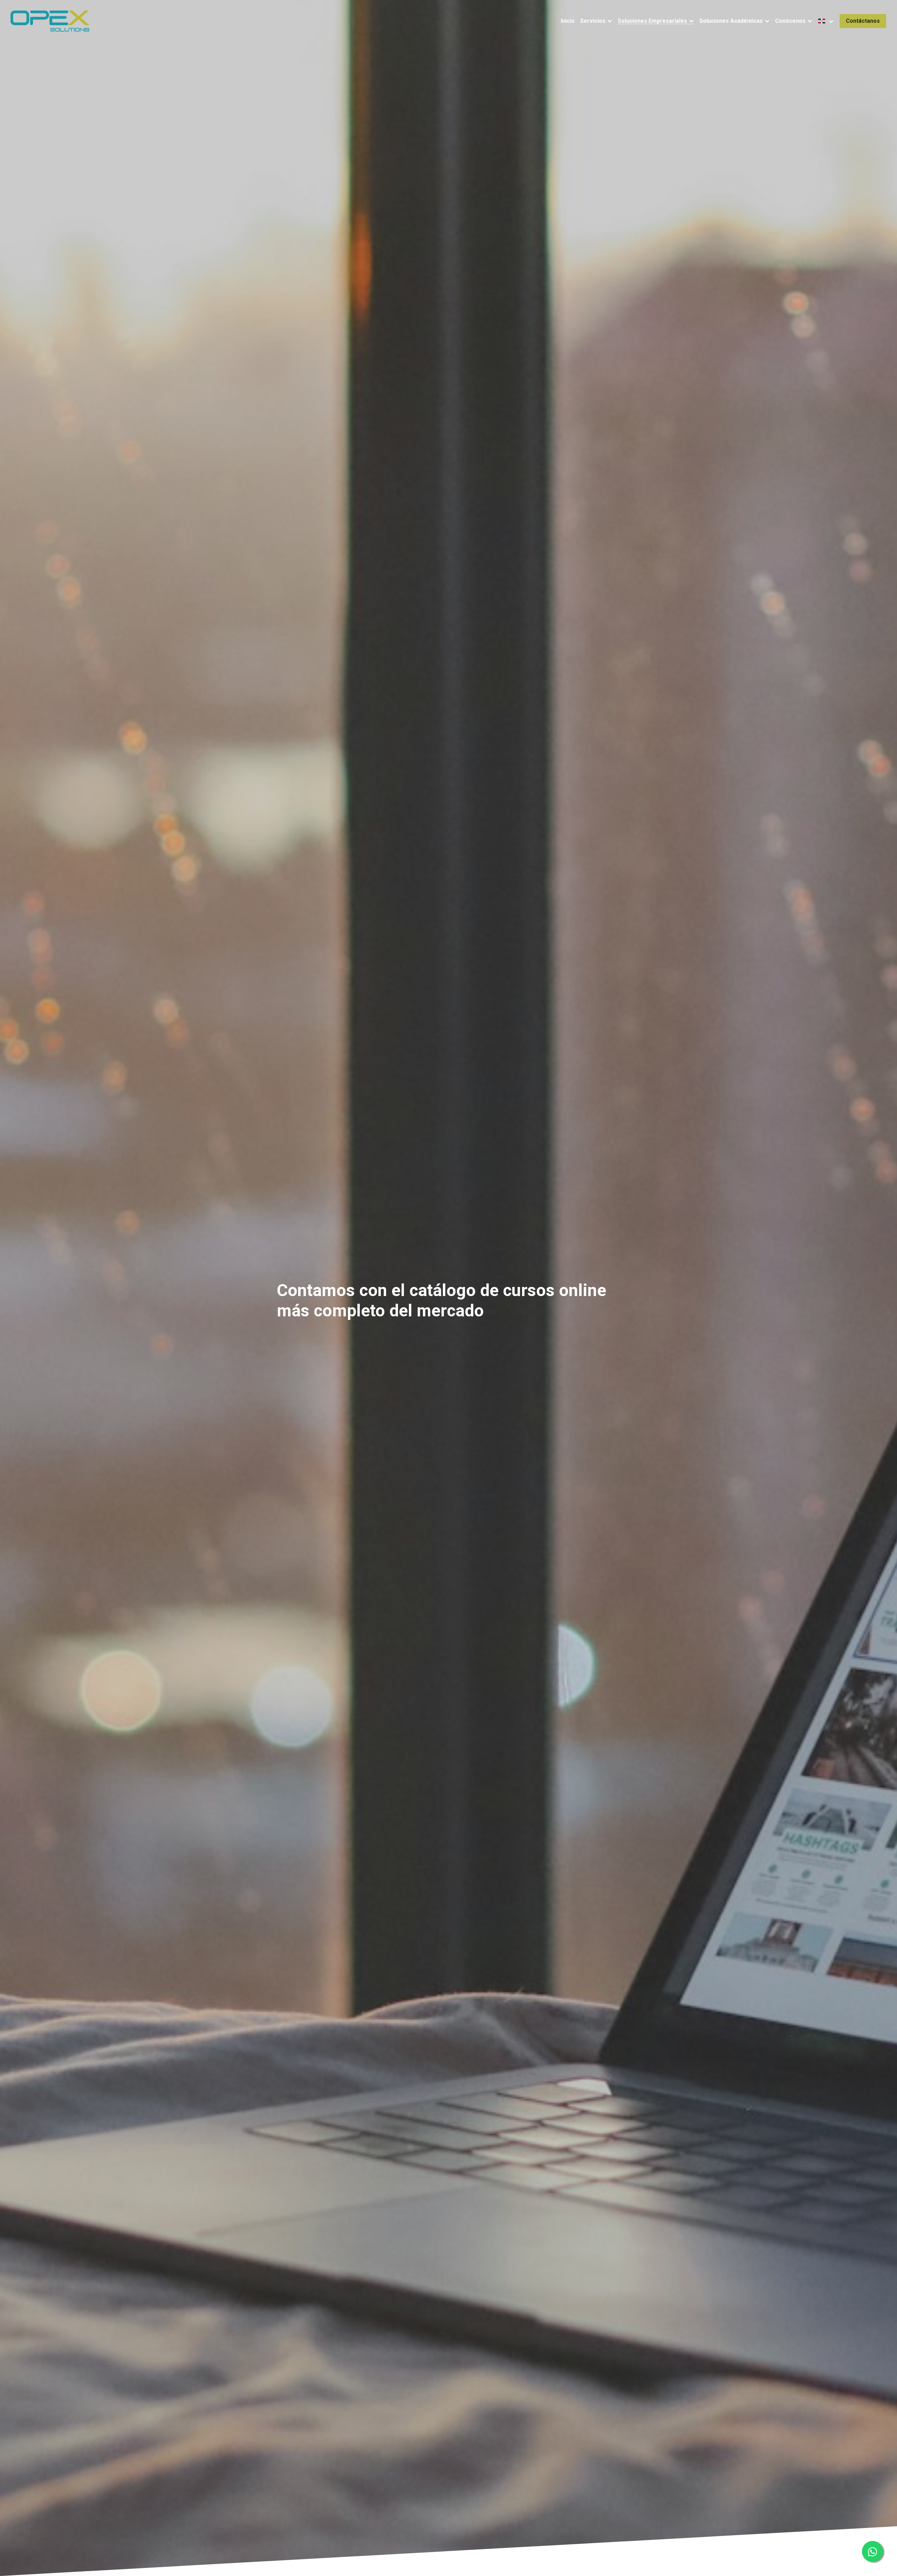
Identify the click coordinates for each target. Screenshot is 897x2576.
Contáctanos (863, 21)
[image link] (50, 21)
